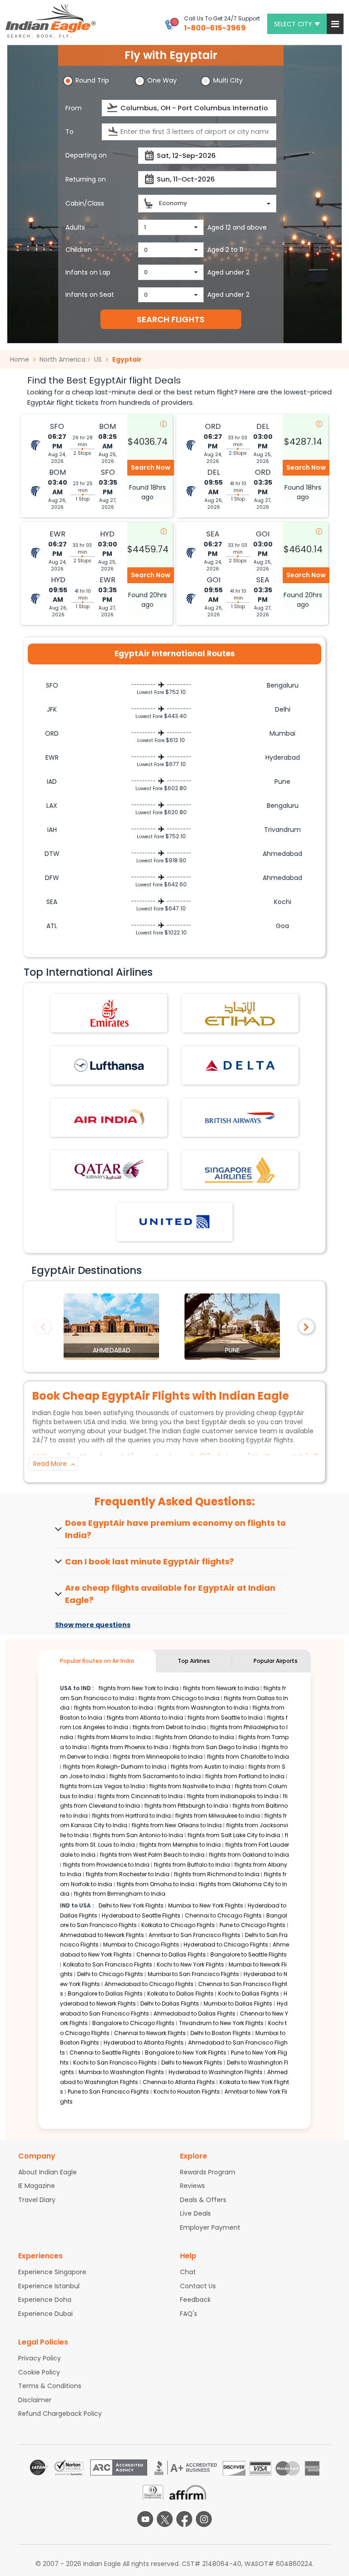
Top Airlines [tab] (194, 1661)
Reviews (192, 2186)
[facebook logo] (184, 2519)
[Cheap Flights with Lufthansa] (109, 1065)
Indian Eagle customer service (210, 1431)
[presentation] (113, 108)
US (98, 359)
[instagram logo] (204, 2519)
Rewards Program (208, 2172)
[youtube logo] (145, 2519)
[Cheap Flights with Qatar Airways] (109, 1169)
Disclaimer (35, 2400)
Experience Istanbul (49, 2286)
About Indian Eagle (47, 2172)
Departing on (86, 155)
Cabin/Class (85, 203)
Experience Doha (45, 2300)
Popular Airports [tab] (276, 1661)
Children (79, 250)
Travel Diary (37, 2200)
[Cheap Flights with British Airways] (240, 1117)
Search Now (151, 467)
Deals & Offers (203, 2200)
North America (62, 359)
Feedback (195, 2300)
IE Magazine (37, 2186)
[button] (335, 24)
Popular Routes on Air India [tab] (97, 1661)
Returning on (86, 179)
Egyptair (127, 359)
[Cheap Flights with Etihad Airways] (240, 1013)
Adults (75, 227)
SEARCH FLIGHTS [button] (171, 319)
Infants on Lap (88, 272)
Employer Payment (210, 2227)
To (70, 132)
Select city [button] (293, 24)
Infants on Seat (90, 295)
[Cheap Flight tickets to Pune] (232, 1326)
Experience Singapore (52, 2272)
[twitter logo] (165, 2519)
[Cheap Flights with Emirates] (109, 1013)
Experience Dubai (45, 2314)
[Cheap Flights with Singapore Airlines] (240, 1169)
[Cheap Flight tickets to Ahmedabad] (111, 1326)
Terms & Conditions (50, 2386)
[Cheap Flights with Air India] (109, 1117)
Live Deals (195, 2213)
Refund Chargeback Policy (60, 2414)
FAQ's (189, 2314)
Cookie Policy (39, 2372)
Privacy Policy (40, 2358)
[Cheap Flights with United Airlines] (174, 1221)
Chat (188, 2272)
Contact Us (198, 2286)
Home (20, 359)
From (74, 108)
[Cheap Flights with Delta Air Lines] (240, 1065)
